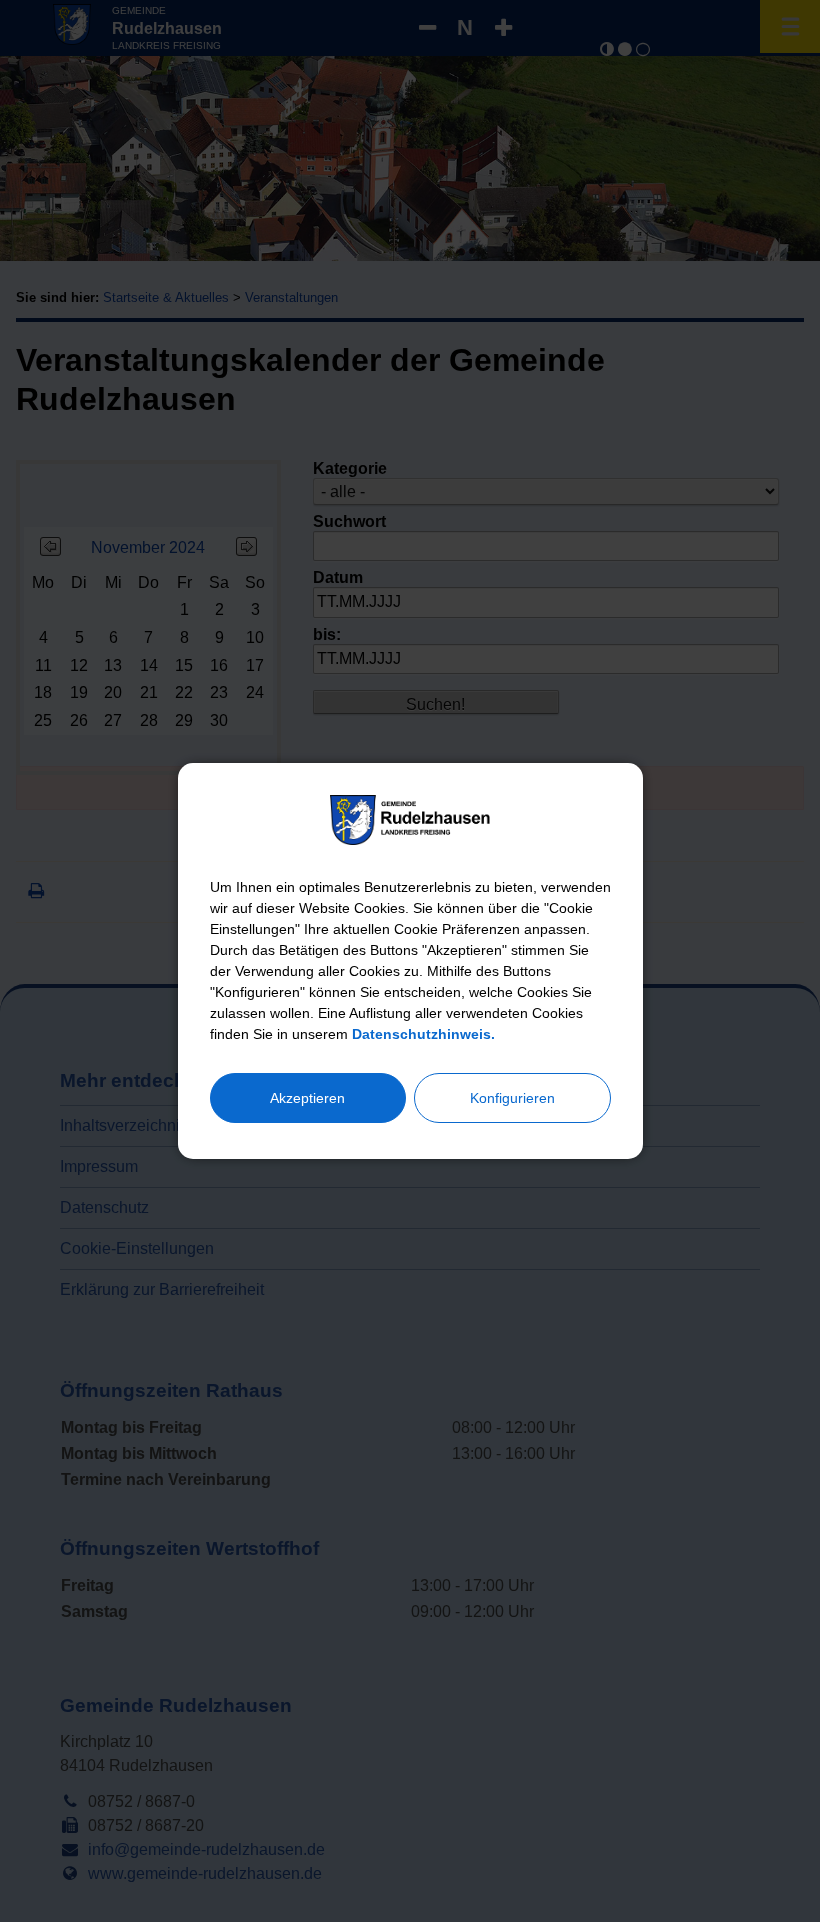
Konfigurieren (512, 1098)
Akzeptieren (307, 1098)
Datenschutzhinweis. (423, 1034)
